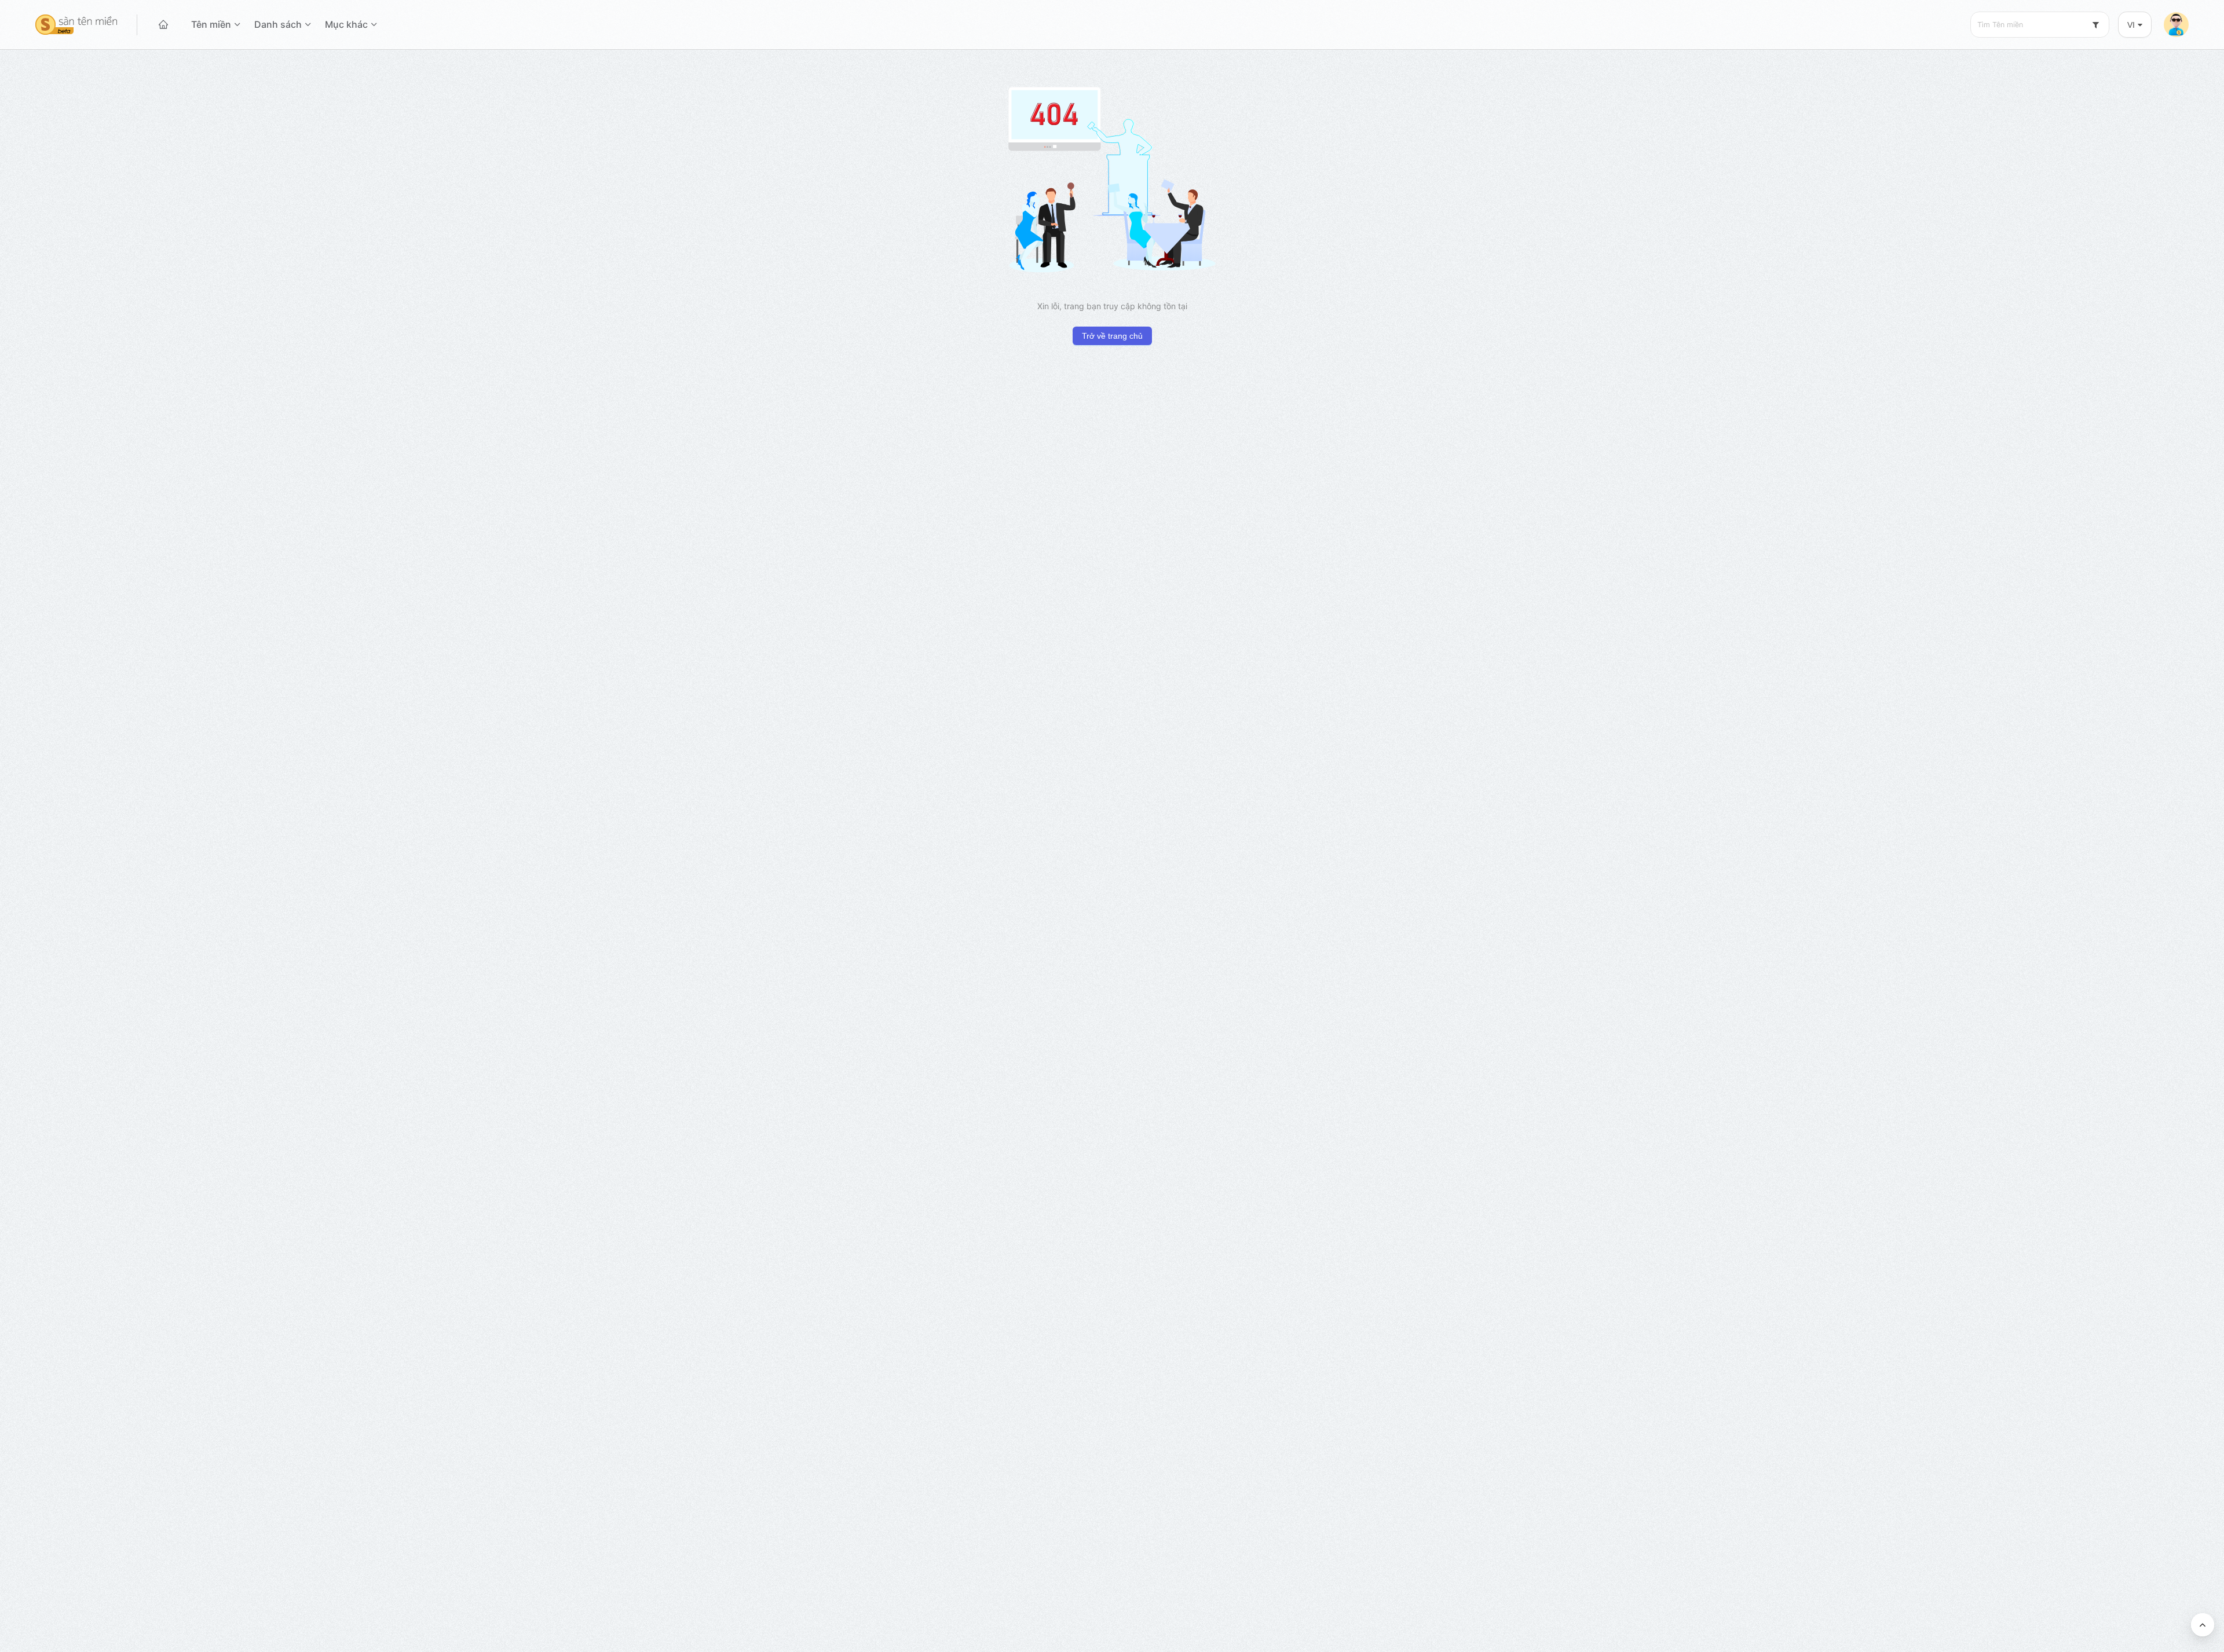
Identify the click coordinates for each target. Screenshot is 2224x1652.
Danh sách (278, 24)
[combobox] (2040, 25)
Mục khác (346, 24)
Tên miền (211, 24)
